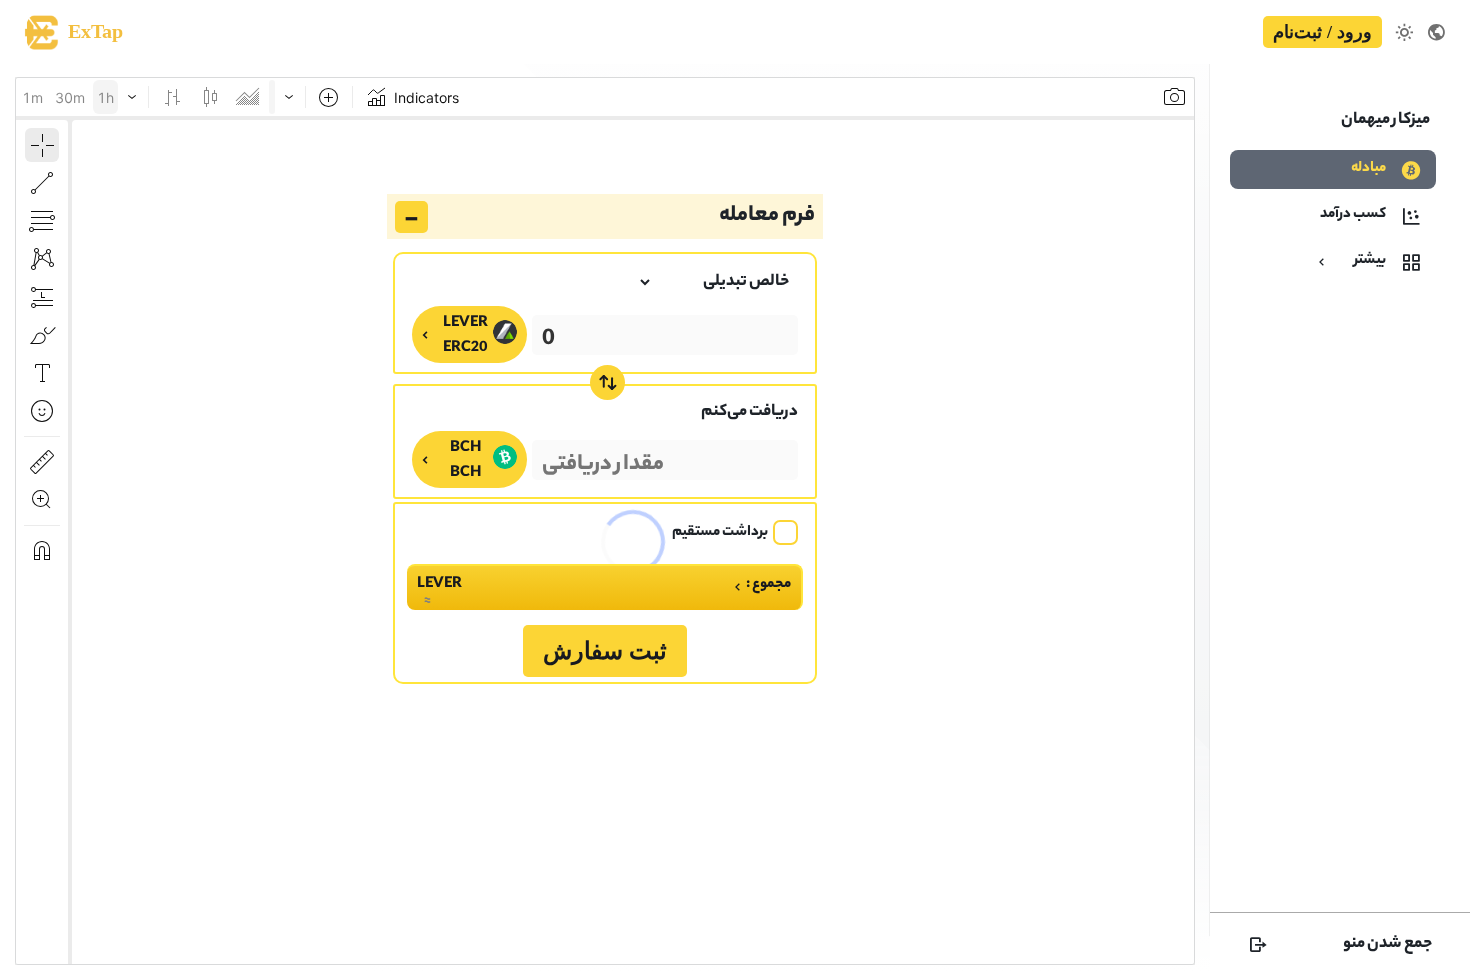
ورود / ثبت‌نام (1322, 32)
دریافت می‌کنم (749, 412)
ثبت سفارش (605, 651)
